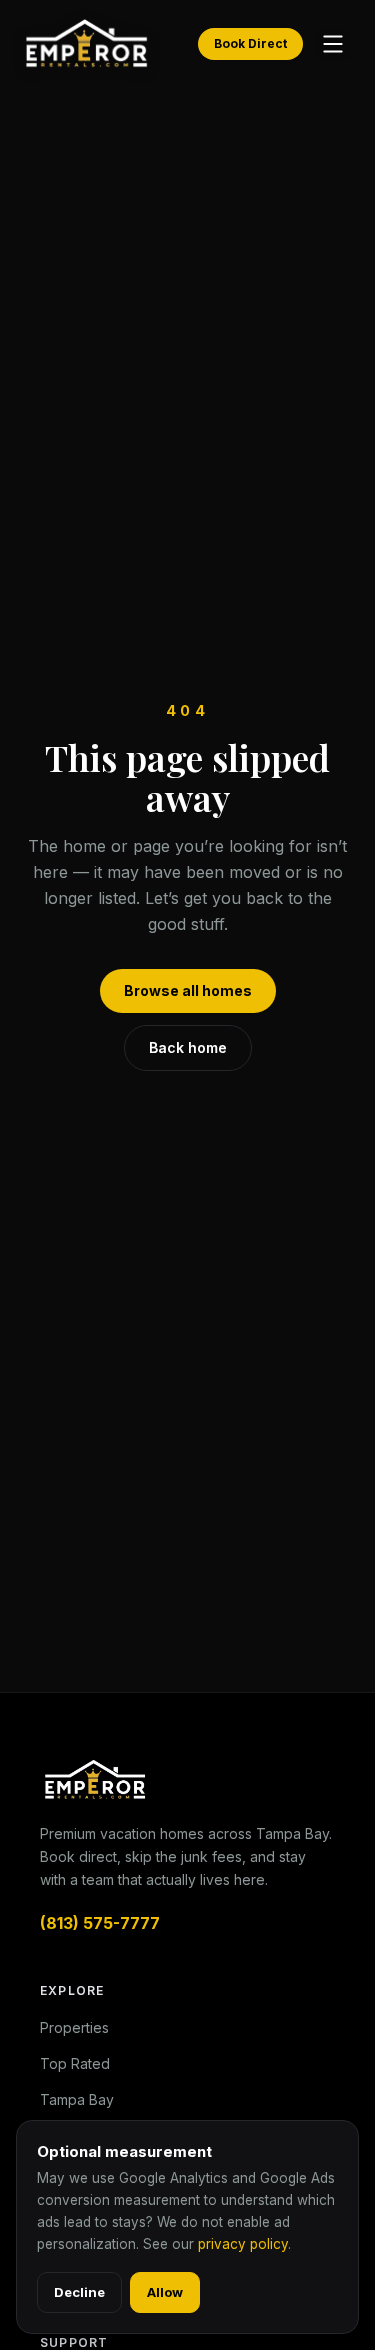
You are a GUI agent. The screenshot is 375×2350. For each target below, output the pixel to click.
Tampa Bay (77, 2099)
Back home (188, 1047)
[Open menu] (333, 44)
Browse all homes (188, 990)
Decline (79, 2292)
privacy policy (243, 2244)
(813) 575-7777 (100, 1923)
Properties (74, 2027)
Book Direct (250, 43)
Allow (165, 2292)
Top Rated (75, 2063)
